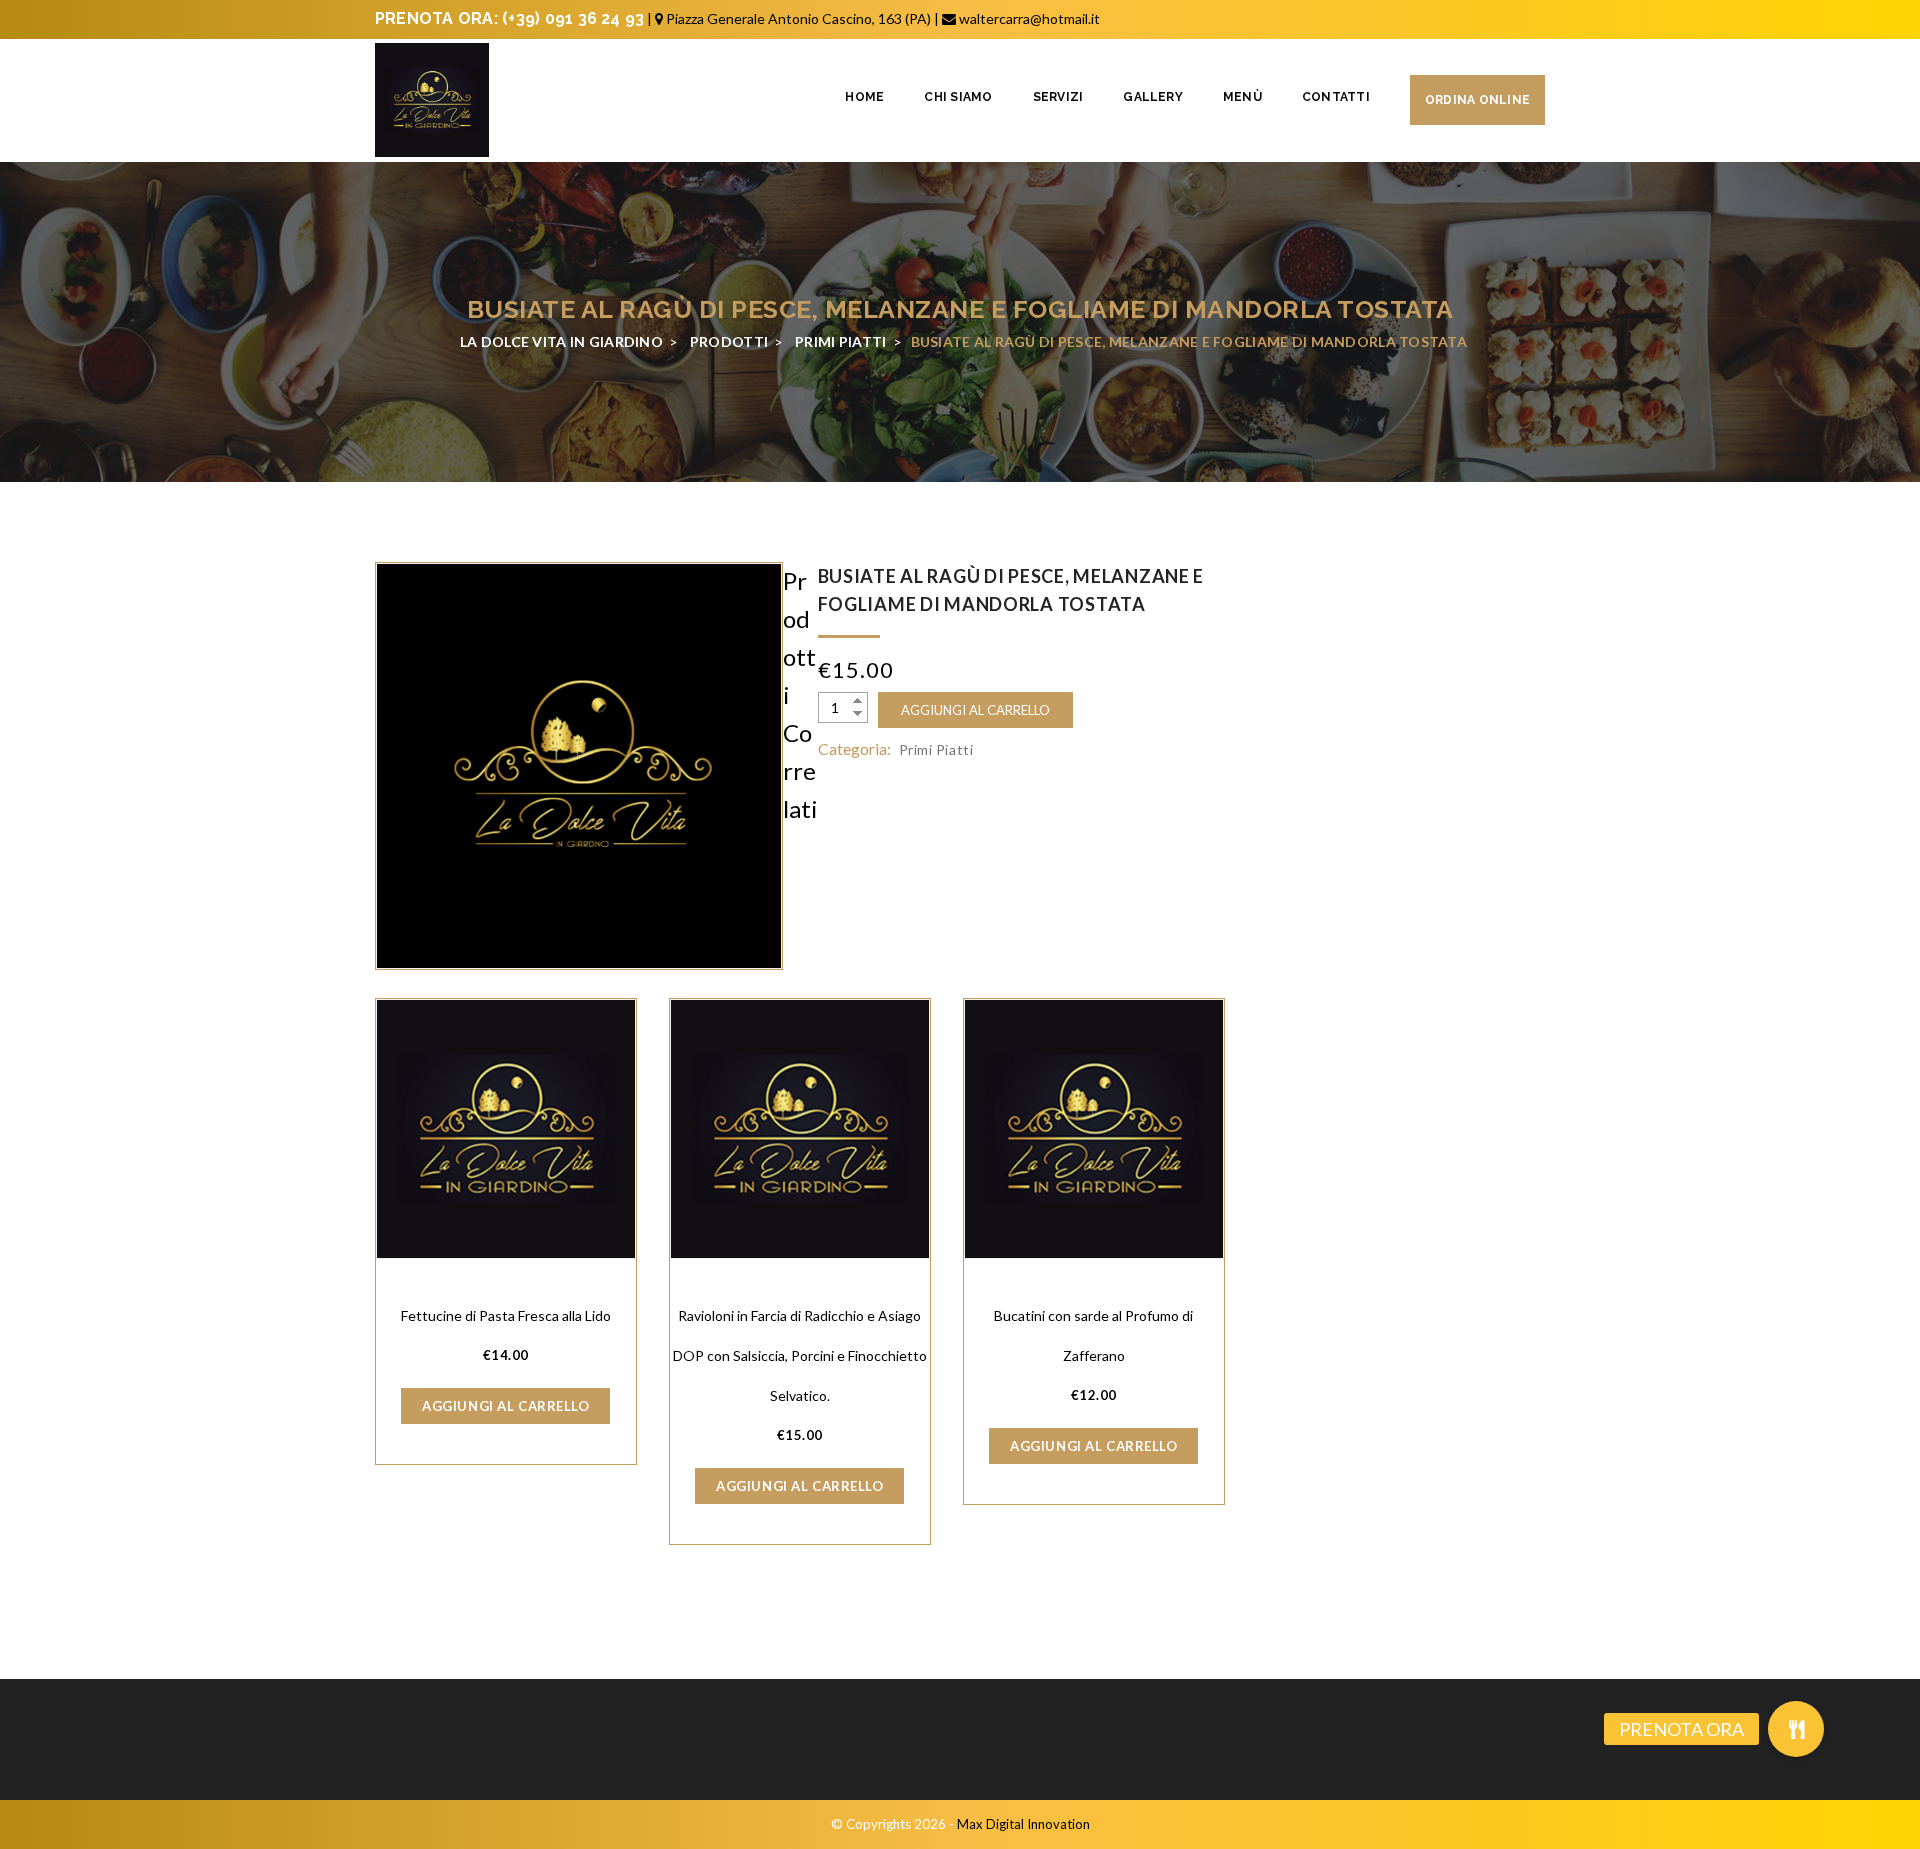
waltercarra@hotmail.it (1029, 18)
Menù (1242, 97)
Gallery (1153, 97)
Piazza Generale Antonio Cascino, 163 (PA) (798, 18)
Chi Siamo (958, 97)
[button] (1796, 1729)
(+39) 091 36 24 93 (573, 18)
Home (864, 97)
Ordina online (1477, 100)
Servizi (1058, 97)
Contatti (1336, 97)
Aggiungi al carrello (975, 710)
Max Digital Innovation (1023, 1824)
